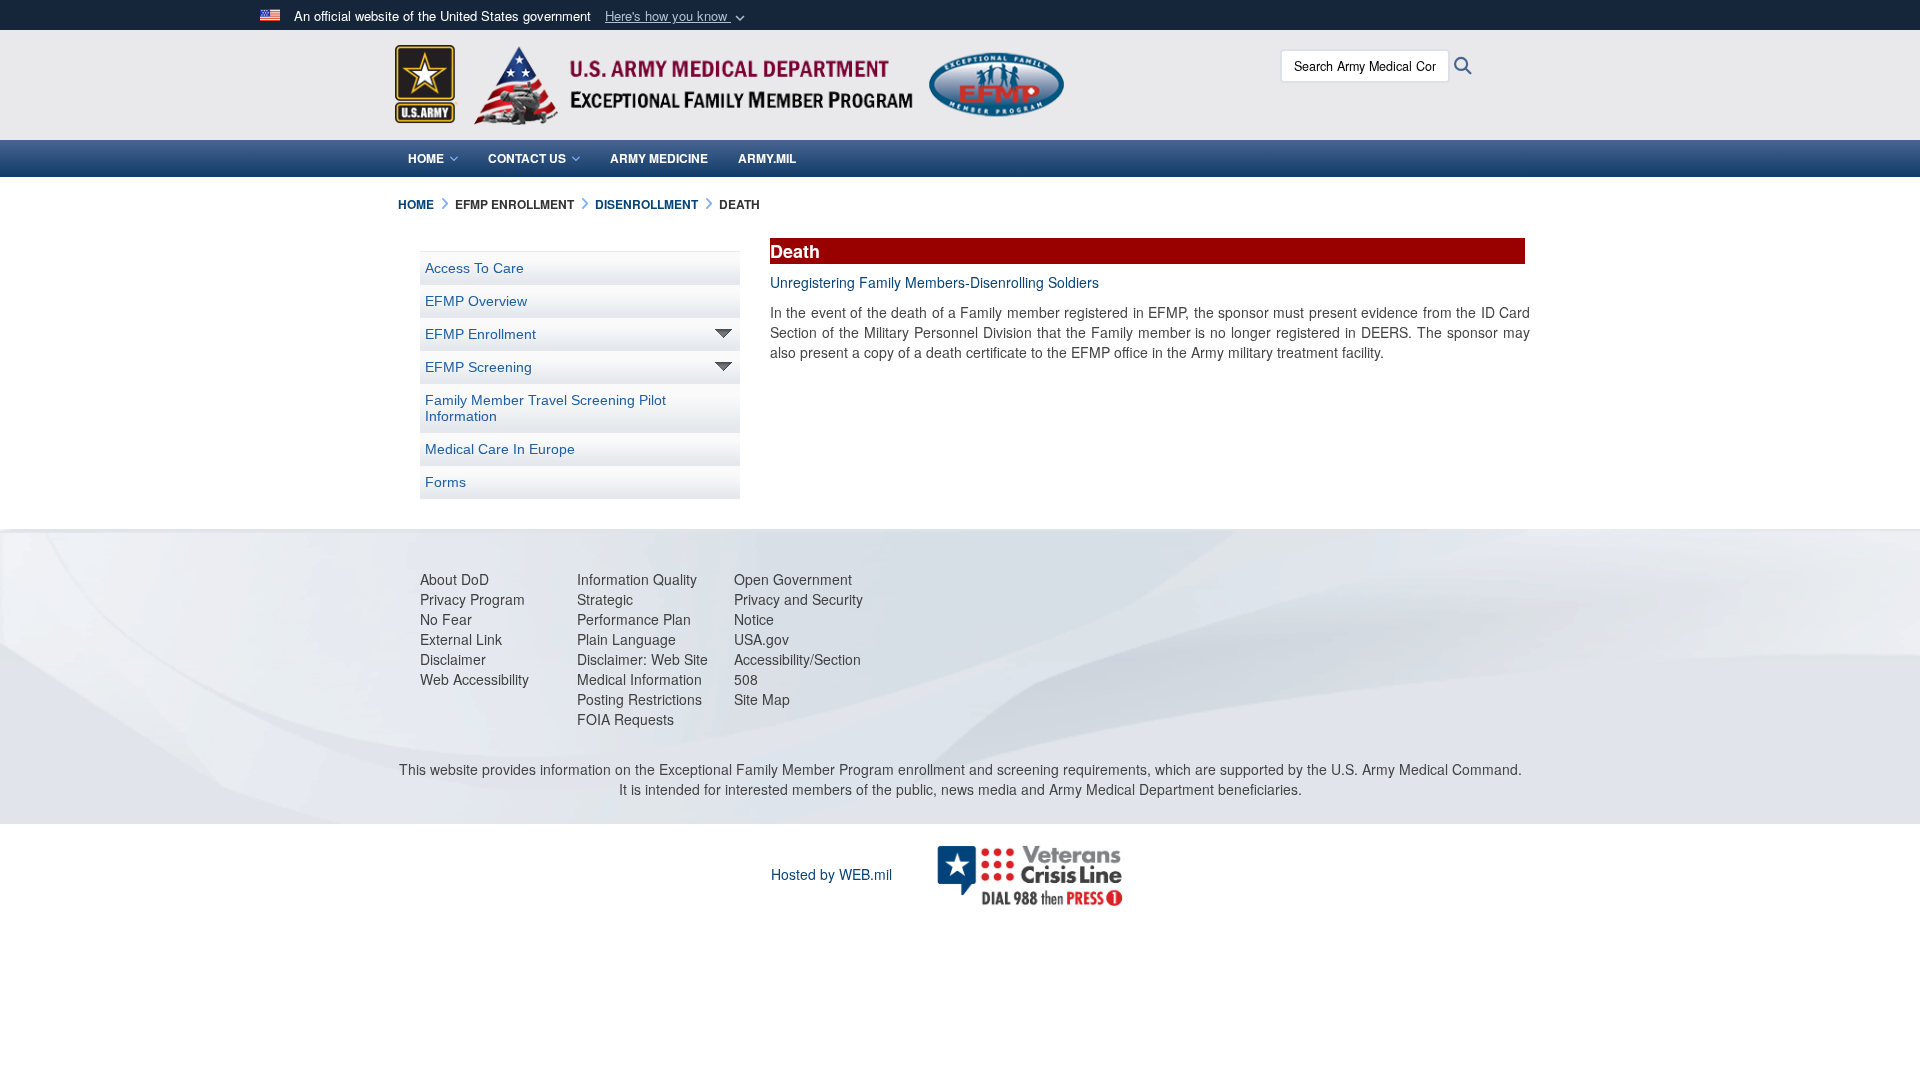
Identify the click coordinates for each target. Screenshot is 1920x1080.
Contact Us (527, 158)
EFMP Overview (476, 301)
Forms (445, 482)
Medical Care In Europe (500, 449)
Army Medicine (659, 158)
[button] (677, 16)
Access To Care (474, 268)
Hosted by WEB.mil (831, 874)
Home (426, 158)
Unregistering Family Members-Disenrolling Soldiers (934, 282)
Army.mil (767, 158)
